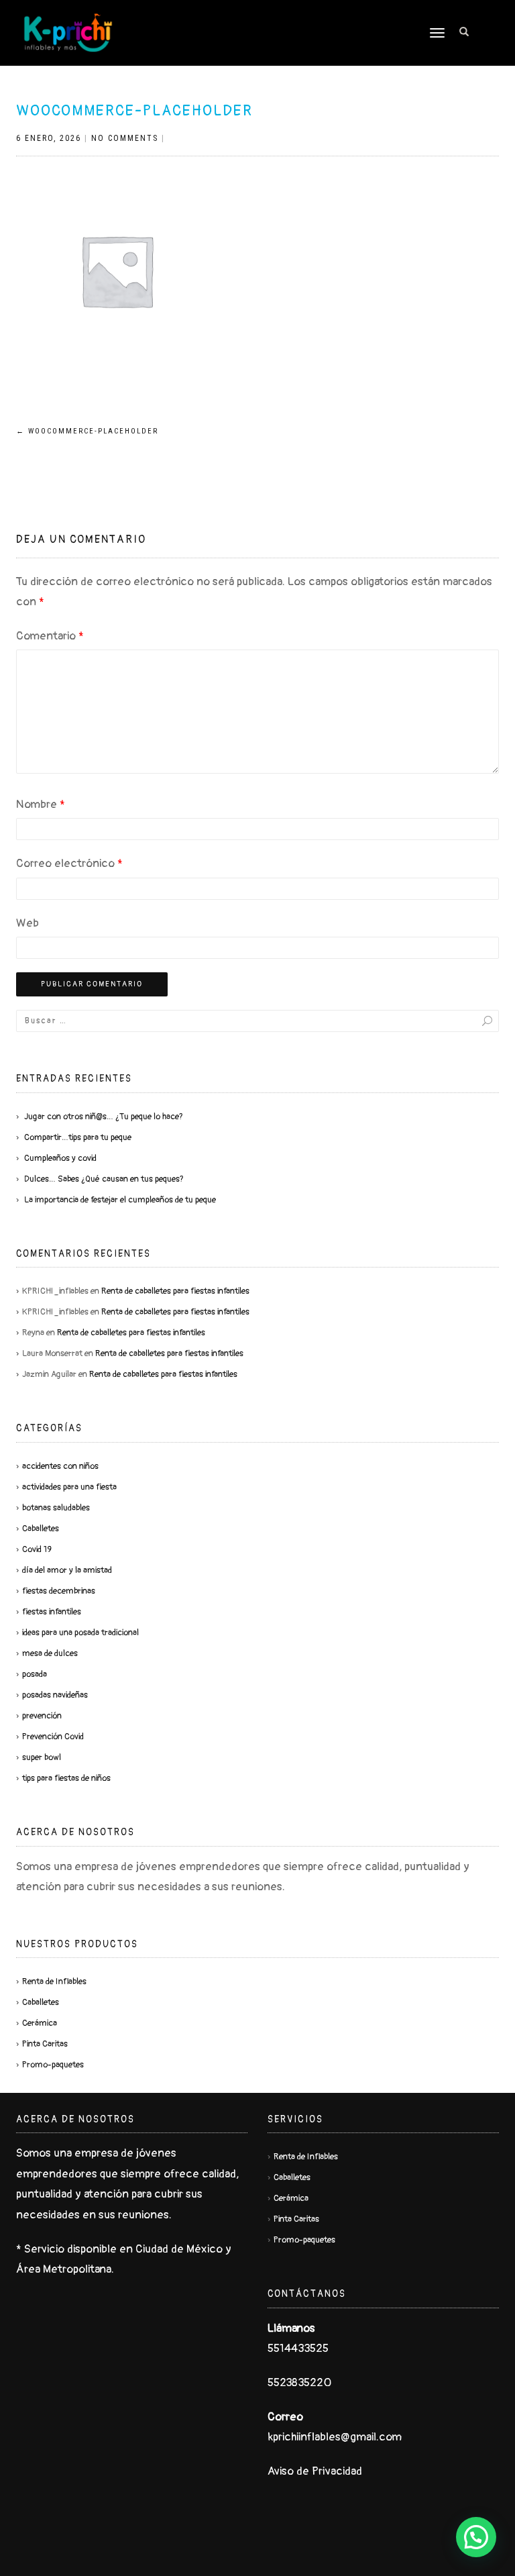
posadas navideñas (55, 1695)
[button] (476, 2537)
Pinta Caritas (45, 2044)
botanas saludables (56, 1508)
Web (27, 923)
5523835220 (299, 2382)
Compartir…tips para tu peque (78, 1137)
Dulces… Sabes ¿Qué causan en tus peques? (104, 1179)
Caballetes (41, 1529)
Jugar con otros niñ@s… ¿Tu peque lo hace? (104, 1117)
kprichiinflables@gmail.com (335, 2437)
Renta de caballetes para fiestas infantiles (175, 1291)
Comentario (50, 636)
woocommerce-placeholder (134, 111)
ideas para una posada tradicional (80, 1633)
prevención (42, 1716)
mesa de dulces (50, 1653)
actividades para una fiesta (69, 1487)
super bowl (42, 1757)
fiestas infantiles (52, 1612)
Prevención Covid (53, 1737)
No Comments (125, 138)
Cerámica (40, 2023)
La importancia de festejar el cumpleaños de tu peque (120, 1200)
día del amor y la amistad (67, 1570)
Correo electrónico (69, 863)
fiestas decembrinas (59, 1591)
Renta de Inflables (54, 1981)
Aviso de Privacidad (315, 2471)
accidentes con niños (60, 1466)
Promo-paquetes (53, 2065)
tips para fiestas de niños (66, 1778)
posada (35, 1674)
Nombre (41, 804)
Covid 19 (37, 1549)
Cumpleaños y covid (60, 1158)
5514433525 (298, 2348)
